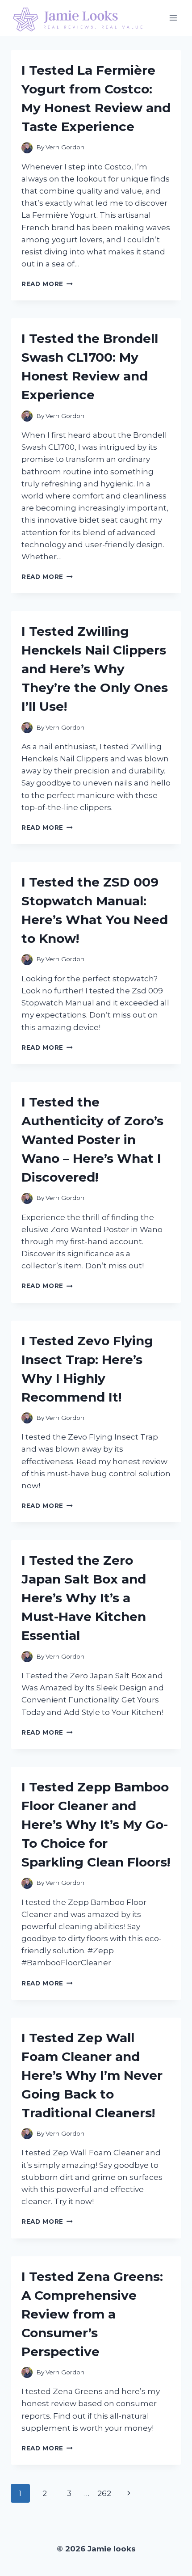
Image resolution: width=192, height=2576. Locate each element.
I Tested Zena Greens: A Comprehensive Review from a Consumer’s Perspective (92, 2314)
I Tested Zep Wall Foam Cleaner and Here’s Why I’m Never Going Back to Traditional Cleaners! (92, 2075)
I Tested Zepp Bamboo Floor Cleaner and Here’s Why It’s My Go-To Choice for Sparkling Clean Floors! (96, 1824)
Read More (47, 284)
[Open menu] (173, 18)
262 (104, 2493)
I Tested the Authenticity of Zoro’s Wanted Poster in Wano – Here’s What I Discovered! (92, 1140)
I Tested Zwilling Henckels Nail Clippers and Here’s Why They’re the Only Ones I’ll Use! (95, 669)
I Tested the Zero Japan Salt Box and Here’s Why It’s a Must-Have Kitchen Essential (84, 1598)
